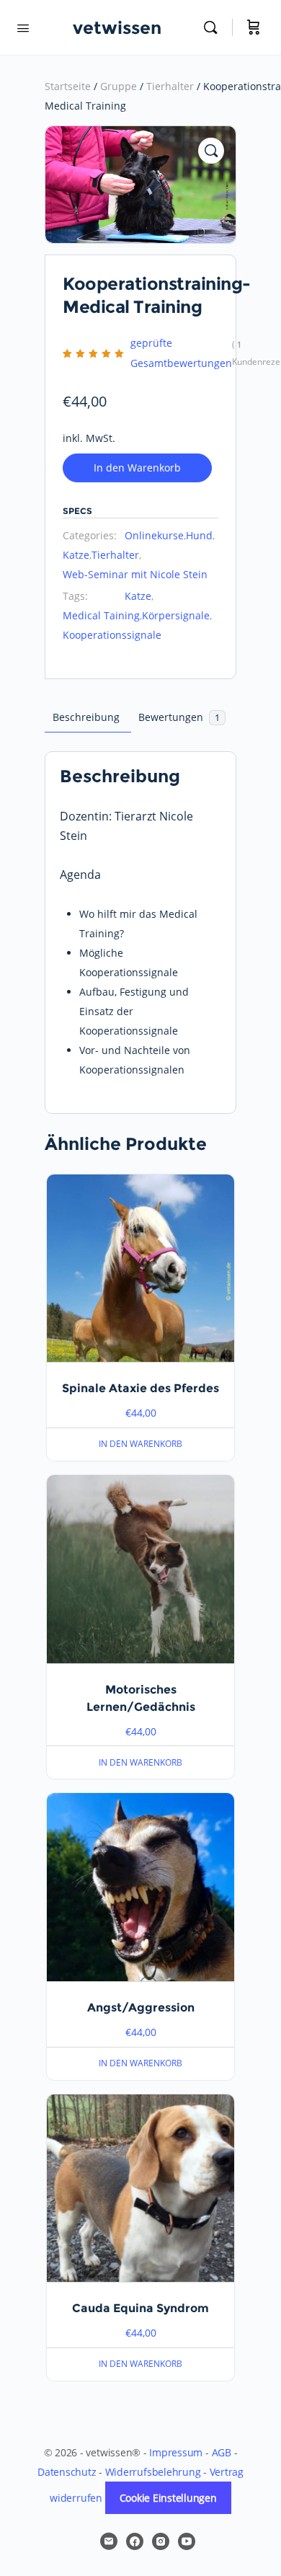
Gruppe (119, 86)
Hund (199, 535)
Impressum (176, 2452)
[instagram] (161, 2541)
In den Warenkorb (137, 468)
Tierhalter (170, 86)
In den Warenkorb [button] (140, 1444)
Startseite (68, 86)
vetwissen (117, 28)
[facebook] (135, 2541)
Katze (76, 555)
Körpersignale (176, 615)
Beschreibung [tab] (86, 717)
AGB (222, 2452)
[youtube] (187, 2541)
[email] (109, 2541)
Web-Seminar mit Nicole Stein (135, 574)
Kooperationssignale (112, 635)
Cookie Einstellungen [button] (168, 2498)
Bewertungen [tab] (179, 717)
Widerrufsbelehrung (153, 2472)
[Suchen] (214, 27)
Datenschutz (67, 2472)
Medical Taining (101, 615)
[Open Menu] (23, 27)
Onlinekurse (154, 535)
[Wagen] (254, 27)
